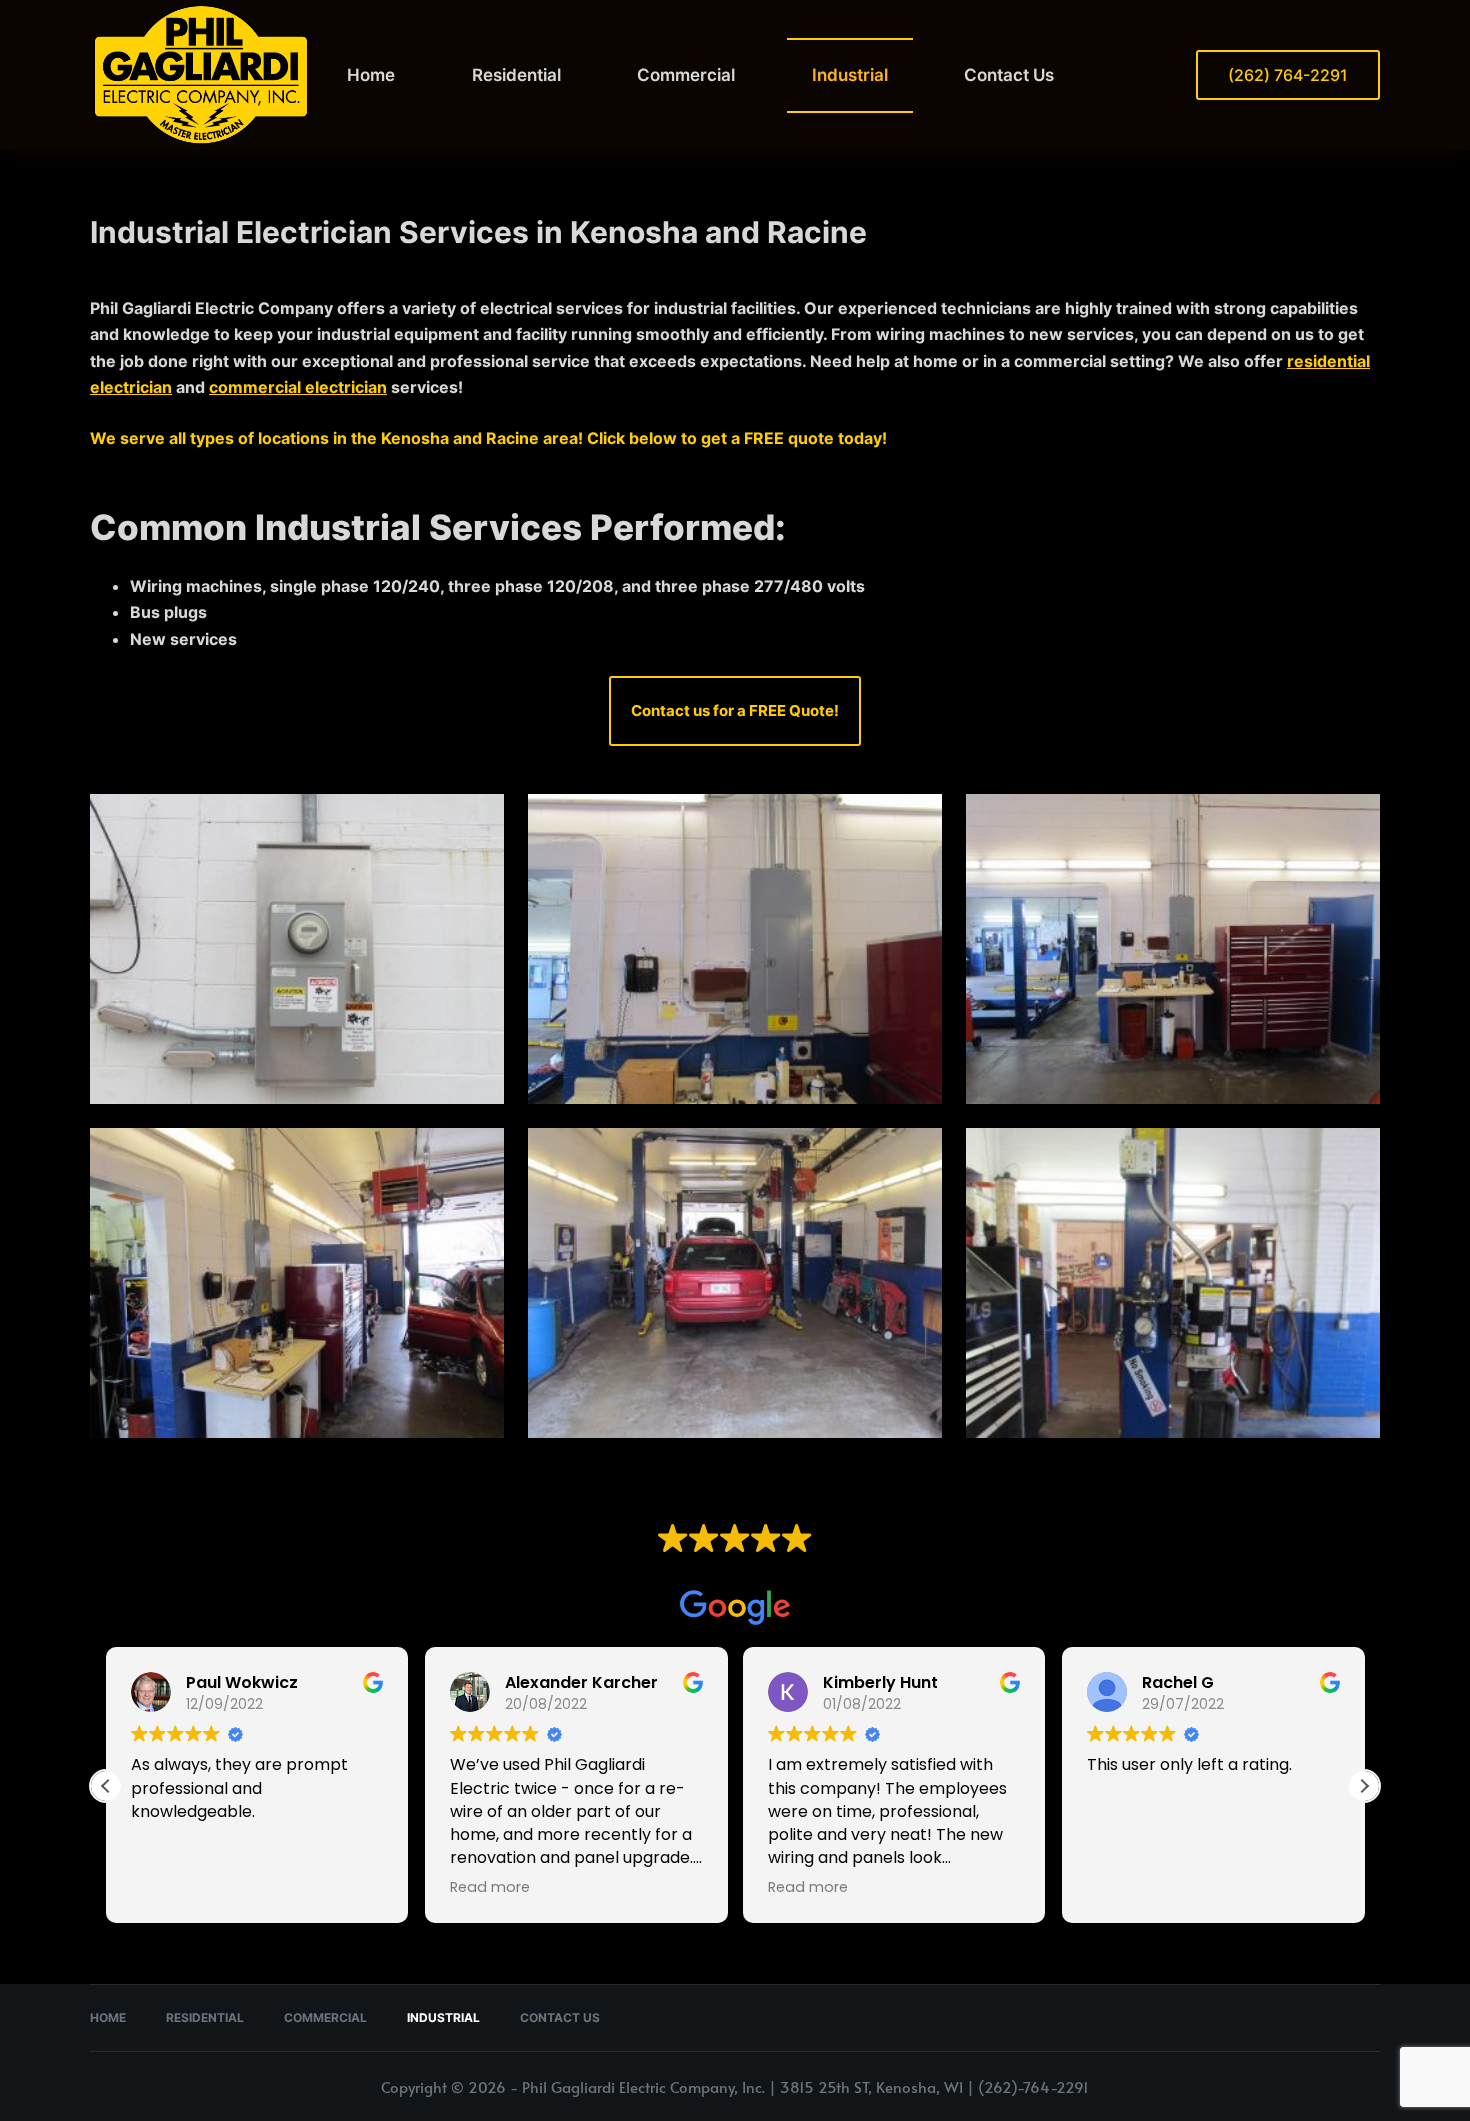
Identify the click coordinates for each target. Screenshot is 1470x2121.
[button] (1364, 1786)
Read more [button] (490, 1887)
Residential (516, 75)
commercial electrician (298, 387)
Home (371, 75)
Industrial (850, 75)
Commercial (686, 75)
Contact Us (1009, 75)
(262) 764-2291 (1288, 75)
